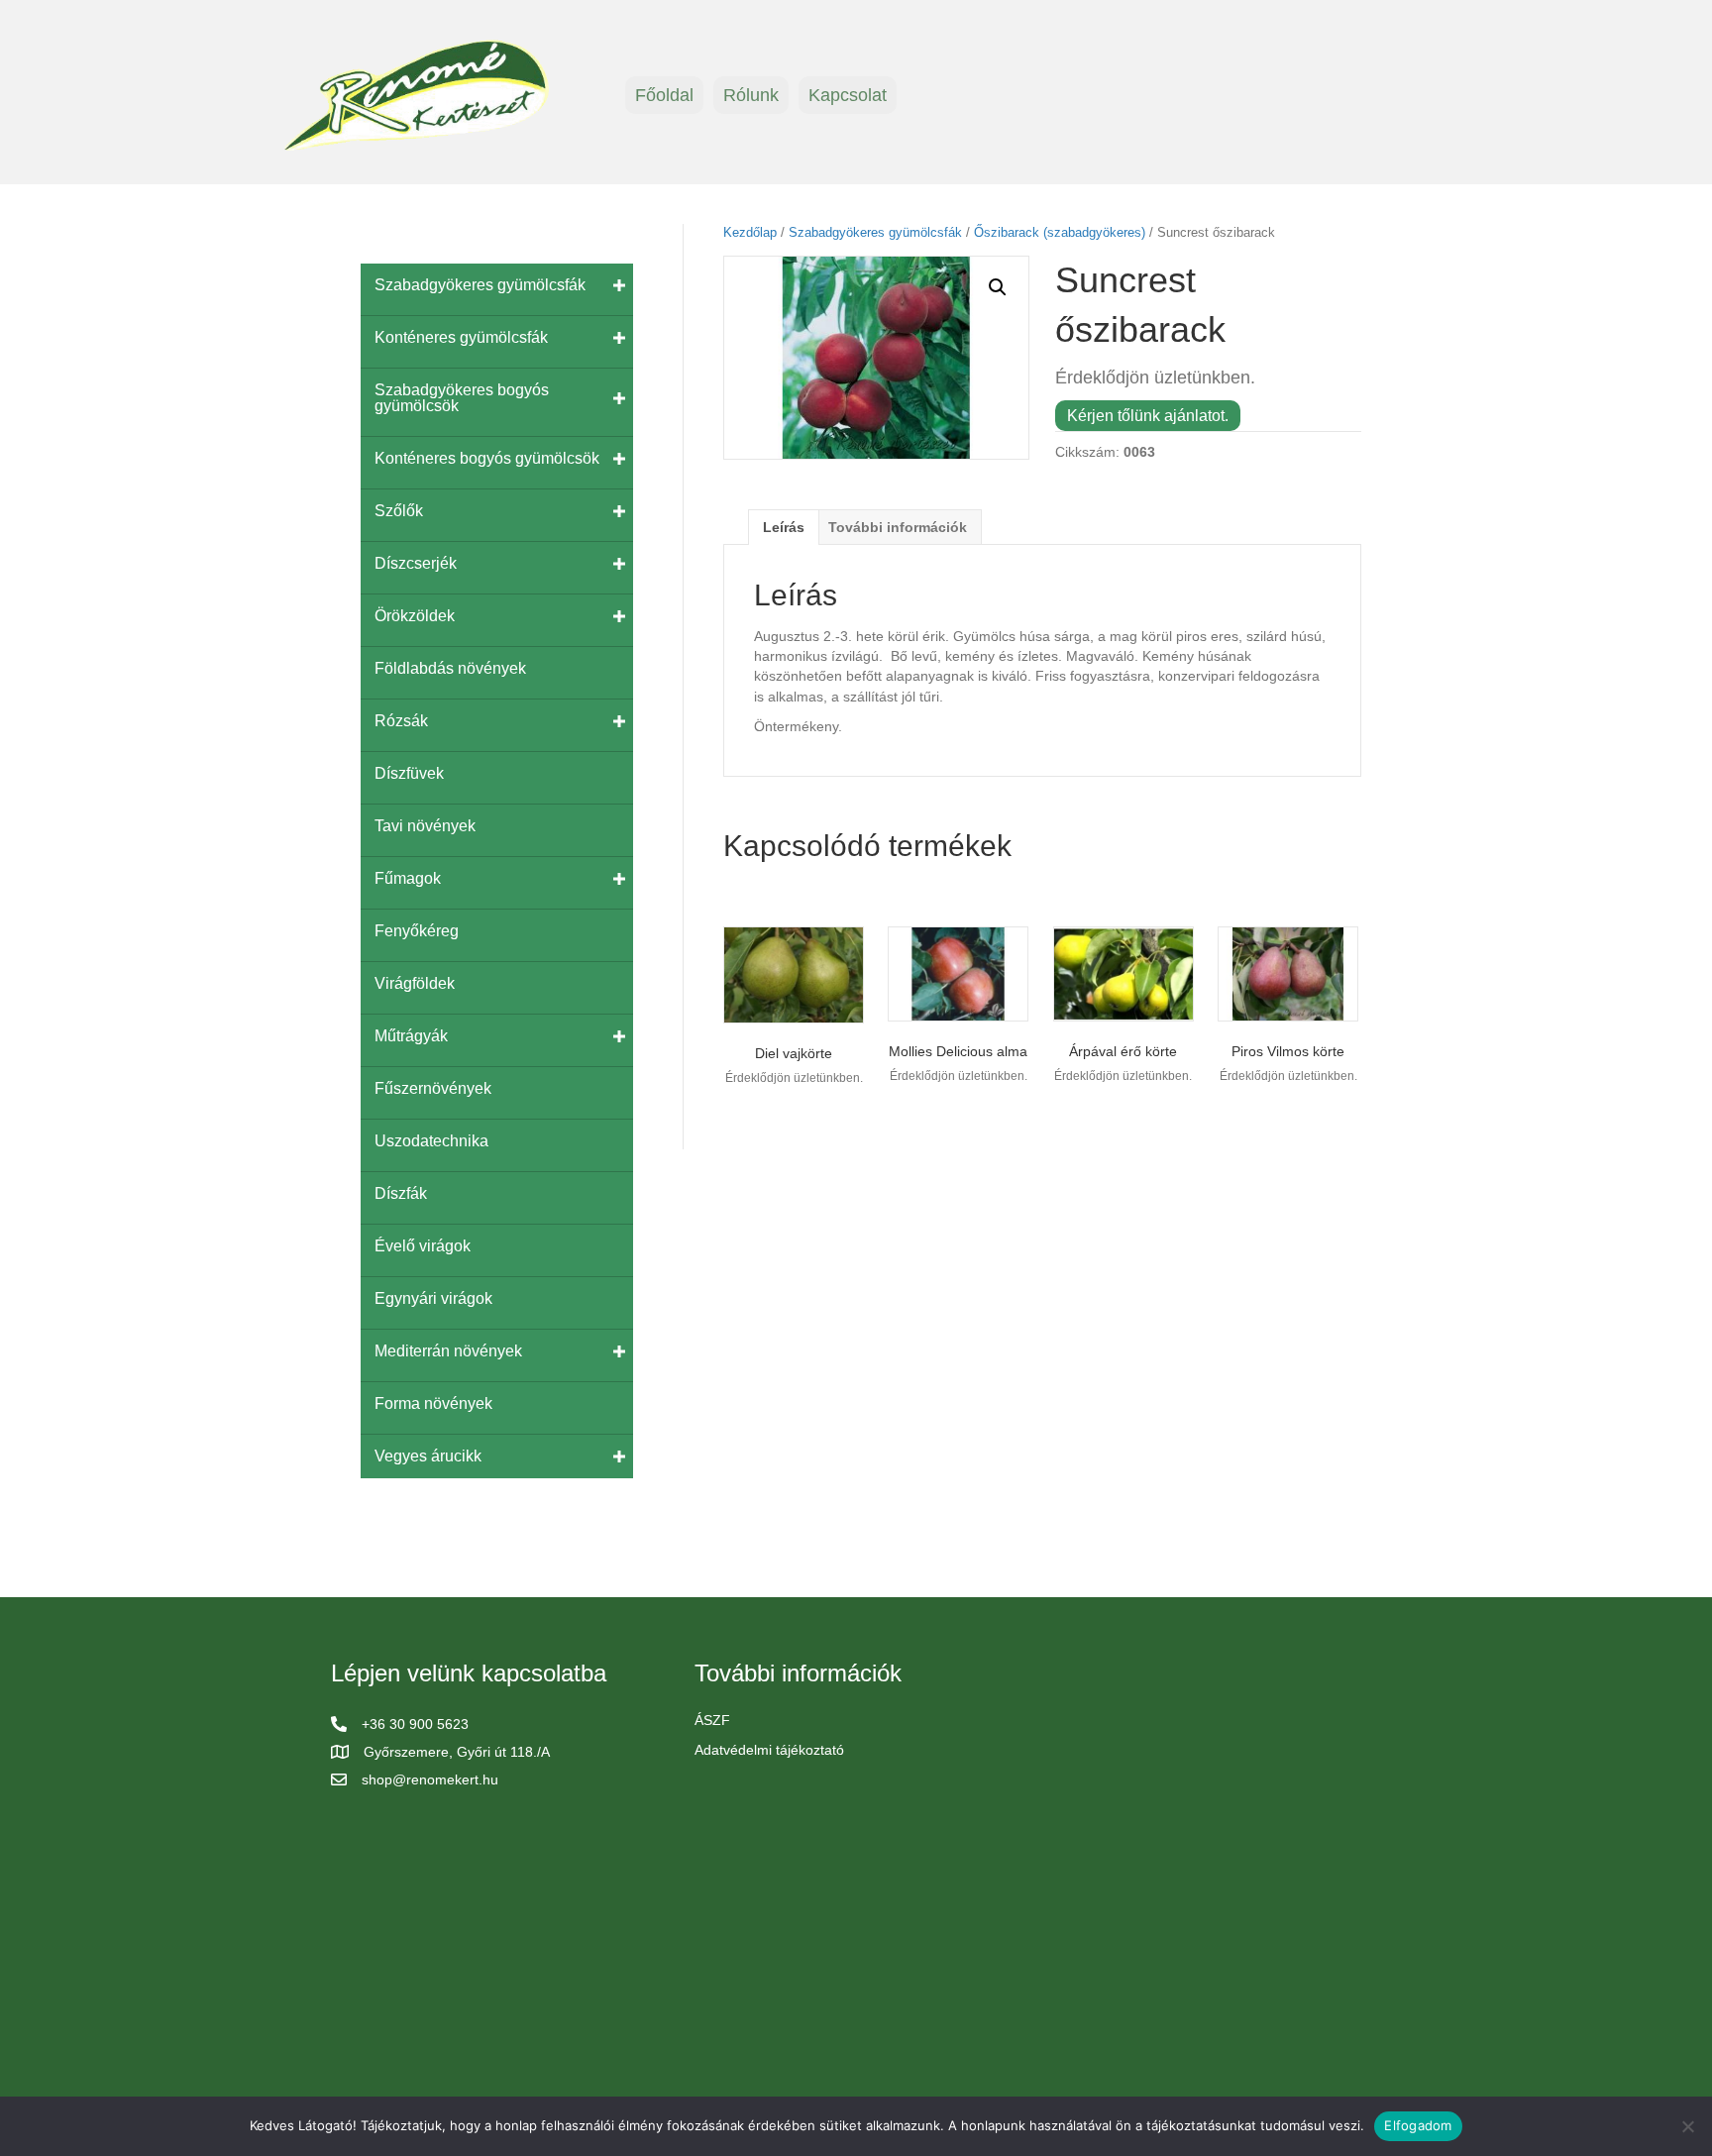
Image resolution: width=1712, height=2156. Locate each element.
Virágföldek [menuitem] (415, 983)
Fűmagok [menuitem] (408, 878)
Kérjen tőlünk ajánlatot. (1148, 416)
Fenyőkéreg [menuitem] (417, 931)
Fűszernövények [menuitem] (433, 1088)
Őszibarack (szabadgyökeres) (1060, 232)
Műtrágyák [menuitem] (411, 1036)
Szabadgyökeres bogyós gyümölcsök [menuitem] (462, 398)
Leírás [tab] (784, 527)
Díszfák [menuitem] (401, 1193)
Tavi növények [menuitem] (425, 826)
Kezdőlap (750, 232)
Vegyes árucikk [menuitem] (428, 1456)
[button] (998, 287)
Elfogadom (1418, 2125)
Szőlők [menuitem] (399, 511)
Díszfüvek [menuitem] (409, 773)
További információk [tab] (898, 527)
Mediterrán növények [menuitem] (448, 1351)
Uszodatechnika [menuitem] (431, 1141)
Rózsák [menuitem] (401, 721)
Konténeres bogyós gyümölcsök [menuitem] (487, 458)
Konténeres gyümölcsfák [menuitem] (461, 337)
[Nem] (1687, 2126)
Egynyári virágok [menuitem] (433, 1298)
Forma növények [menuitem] (433, 1403)
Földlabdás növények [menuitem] (450, 668)
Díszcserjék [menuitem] (416, 563)
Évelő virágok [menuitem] (423, 1246)
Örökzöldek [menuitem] (415, 616)
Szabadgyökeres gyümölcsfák (875, 232)
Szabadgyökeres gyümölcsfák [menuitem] (480, 285)
